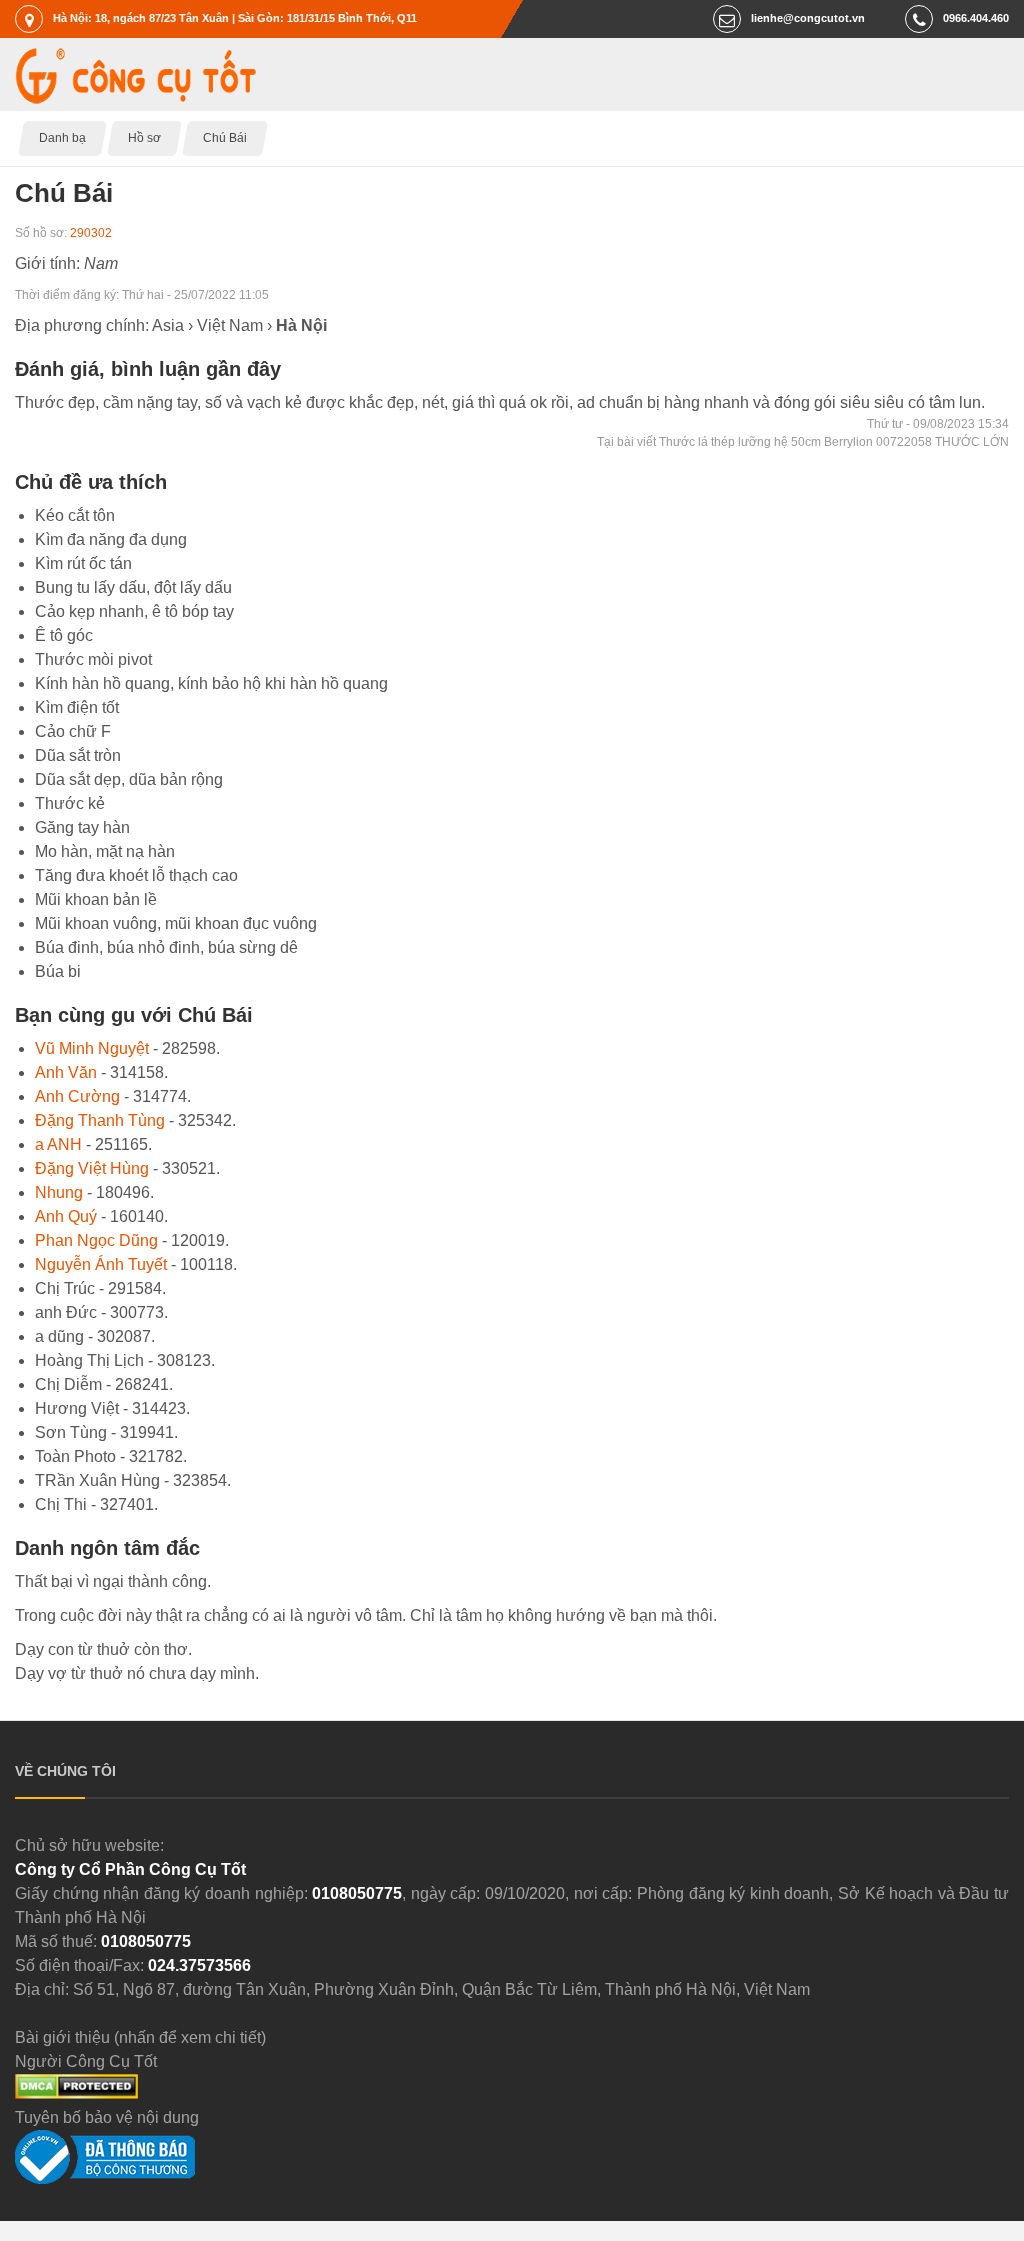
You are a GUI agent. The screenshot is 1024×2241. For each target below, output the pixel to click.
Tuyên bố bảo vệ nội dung (107, 2117)
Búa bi (58, 971)
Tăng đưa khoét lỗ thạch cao (136, 875)
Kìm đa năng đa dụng (111, 539)
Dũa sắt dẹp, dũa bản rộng (129, 779)
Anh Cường (77, 1096)
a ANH (58, 1144)
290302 (91, 233)
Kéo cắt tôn (75, 515)
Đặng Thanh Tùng (100, 1120)
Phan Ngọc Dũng (96, 1240)
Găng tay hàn (82, 827)
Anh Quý (66, 1216)
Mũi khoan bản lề (96, 899)
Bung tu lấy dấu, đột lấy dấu (133, 587)
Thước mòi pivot (93, 659)
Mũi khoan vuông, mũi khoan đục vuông (176, 923)
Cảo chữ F (73, 731)
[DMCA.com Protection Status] (76, 2093)
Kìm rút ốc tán (83, 563)
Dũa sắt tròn (78, 755)
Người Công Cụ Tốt (86, 2061)
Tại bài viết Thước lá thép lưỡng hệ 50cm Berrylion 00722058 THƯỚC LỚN (803, 442)
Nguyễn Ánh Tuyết (101, 1264)
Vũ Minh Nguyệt (92, 1048)
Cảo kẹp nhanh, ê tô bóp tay (134, 611)
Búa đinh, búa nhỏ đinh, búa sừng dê (166, 947)
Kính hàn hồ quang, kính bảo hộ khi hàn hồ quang (211, 683)
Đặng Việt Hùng (92, 1168)
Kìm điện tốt (77, 707)
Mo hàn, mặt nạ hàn (105, 851)
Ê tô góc (64, 635)
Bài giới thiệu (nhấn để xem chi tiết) (140, 2037)
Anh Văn (66, 1072)
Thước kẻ (70, 803)
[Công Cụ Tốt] (135, 98)
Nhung (59, 1192)
